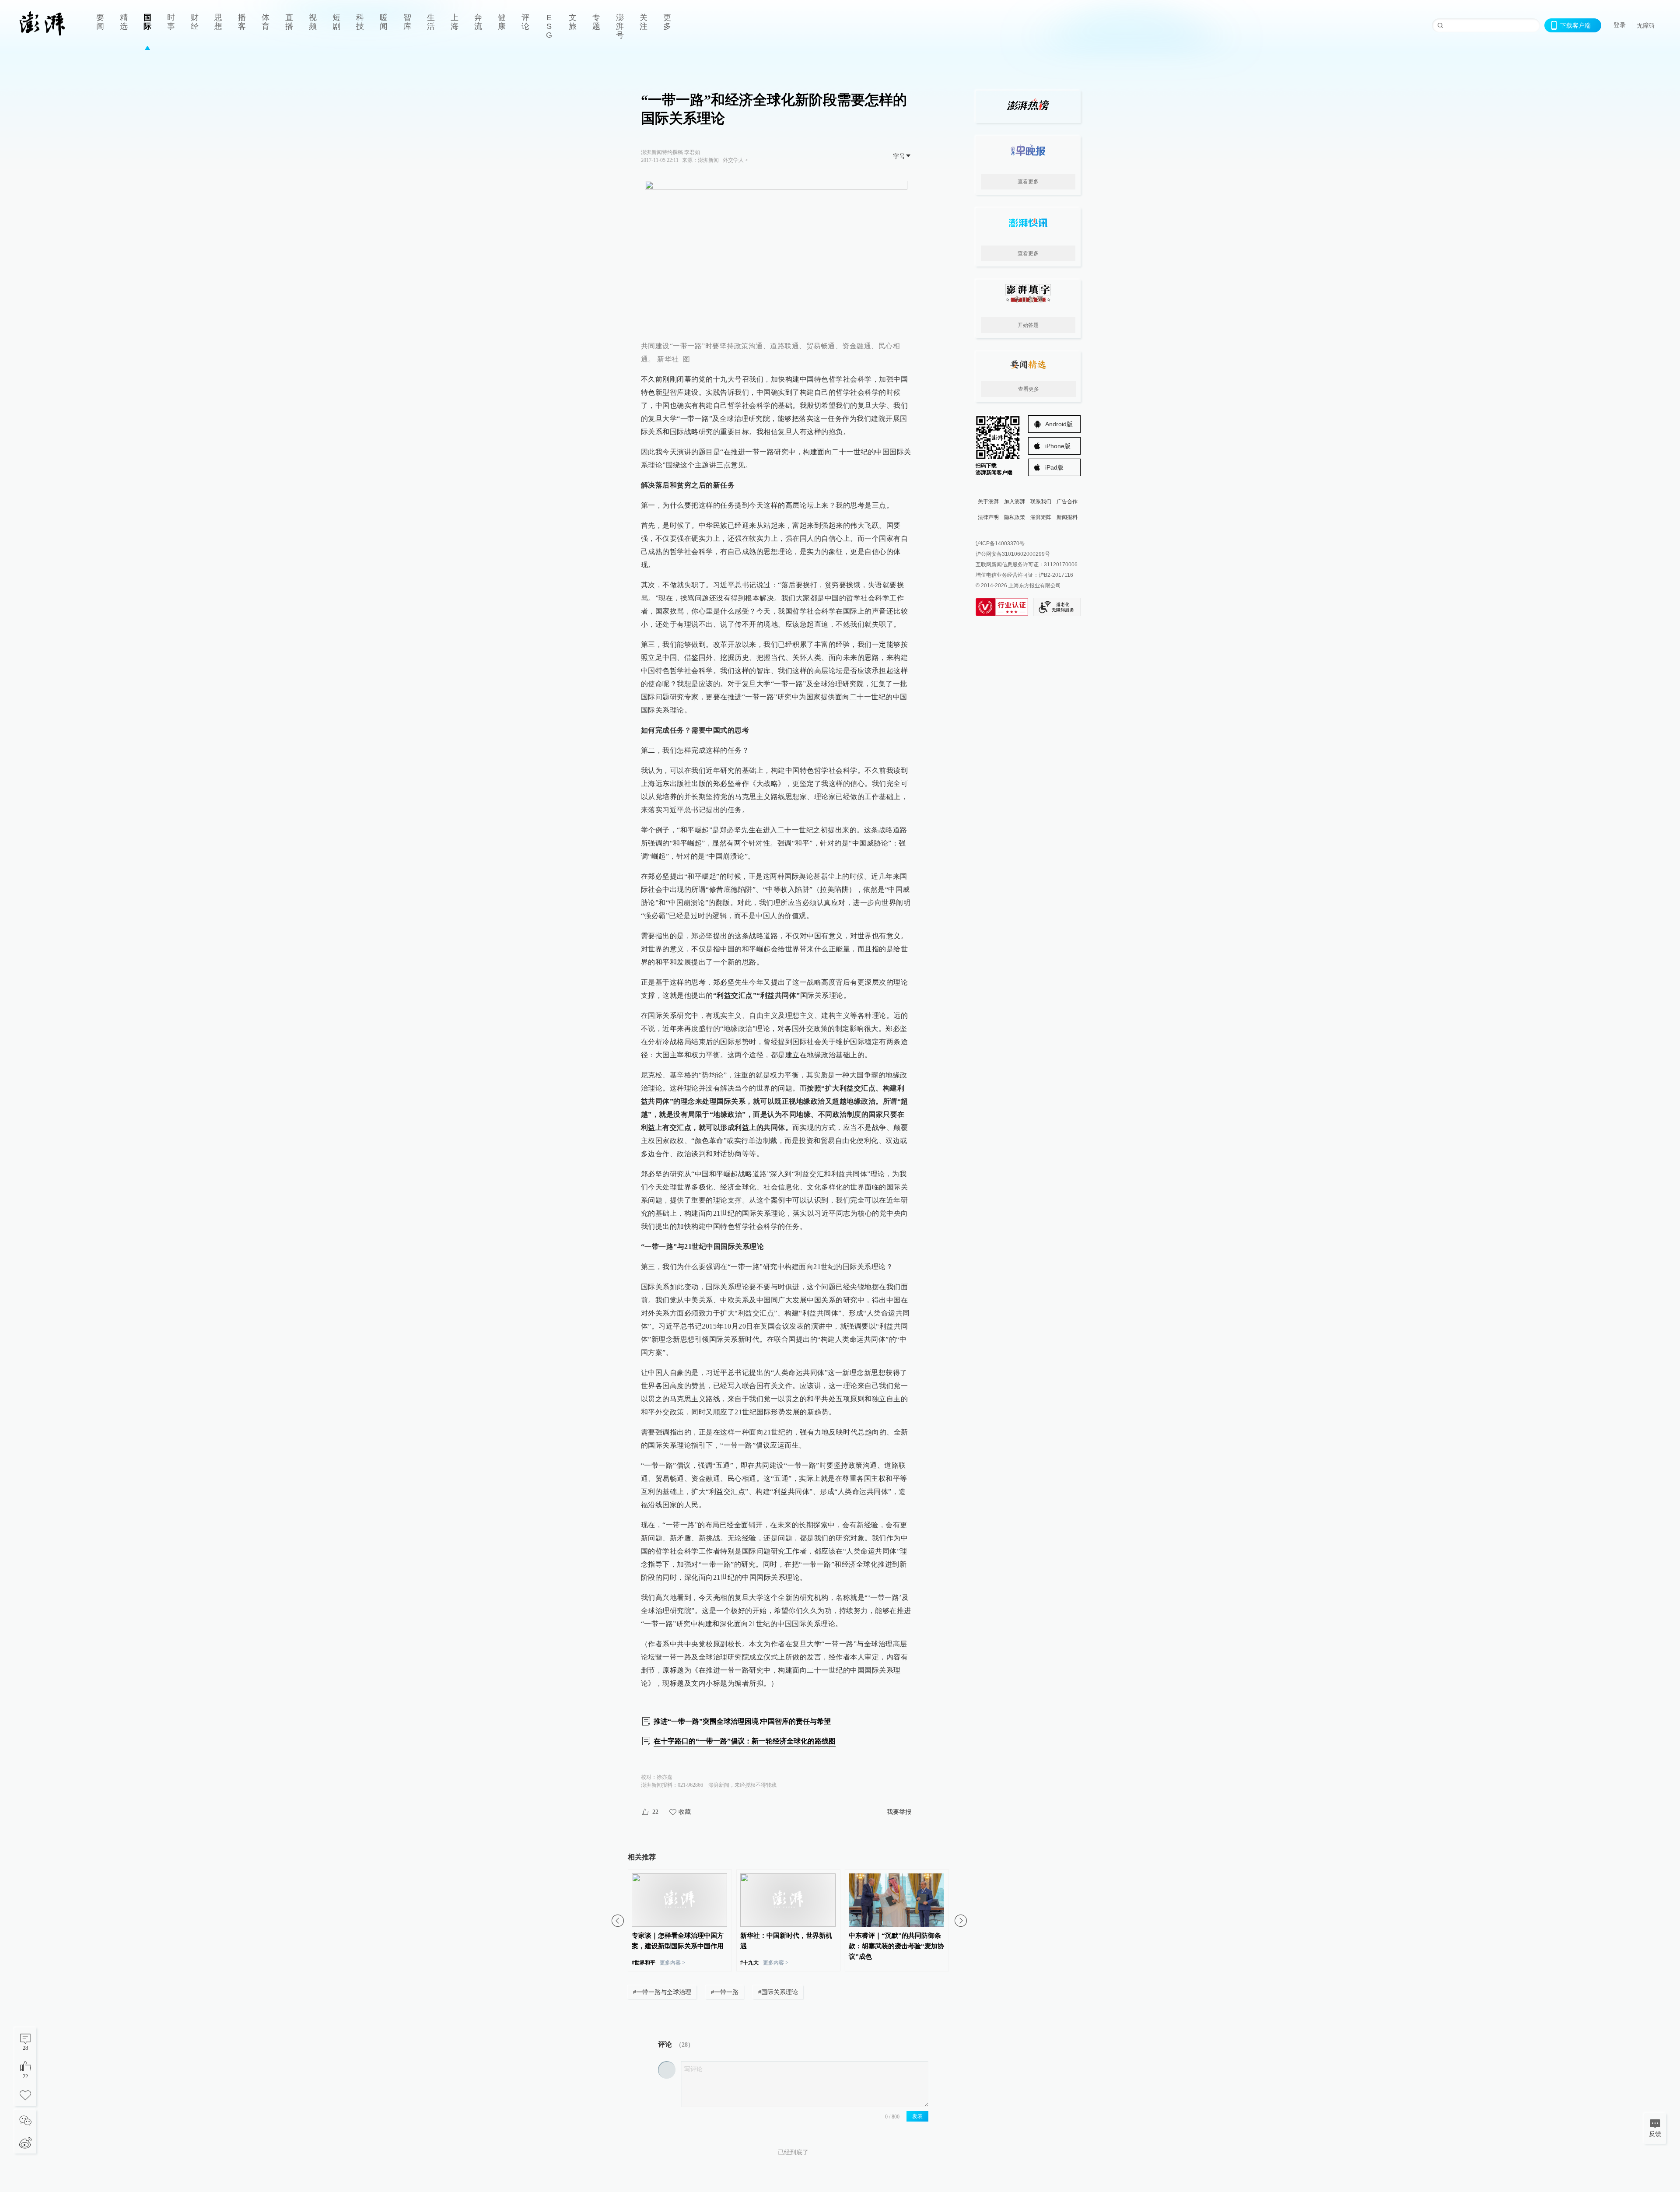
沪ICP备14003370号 (1000, 544)
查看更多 (1028, 182)
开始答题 (1028, 325)
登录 (1620, 25)
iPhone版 (1058, 446)
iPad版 (1054, 467)
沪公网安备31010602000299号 (1013, 554)
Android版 (1059, 424)
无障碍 (1646, 25)
